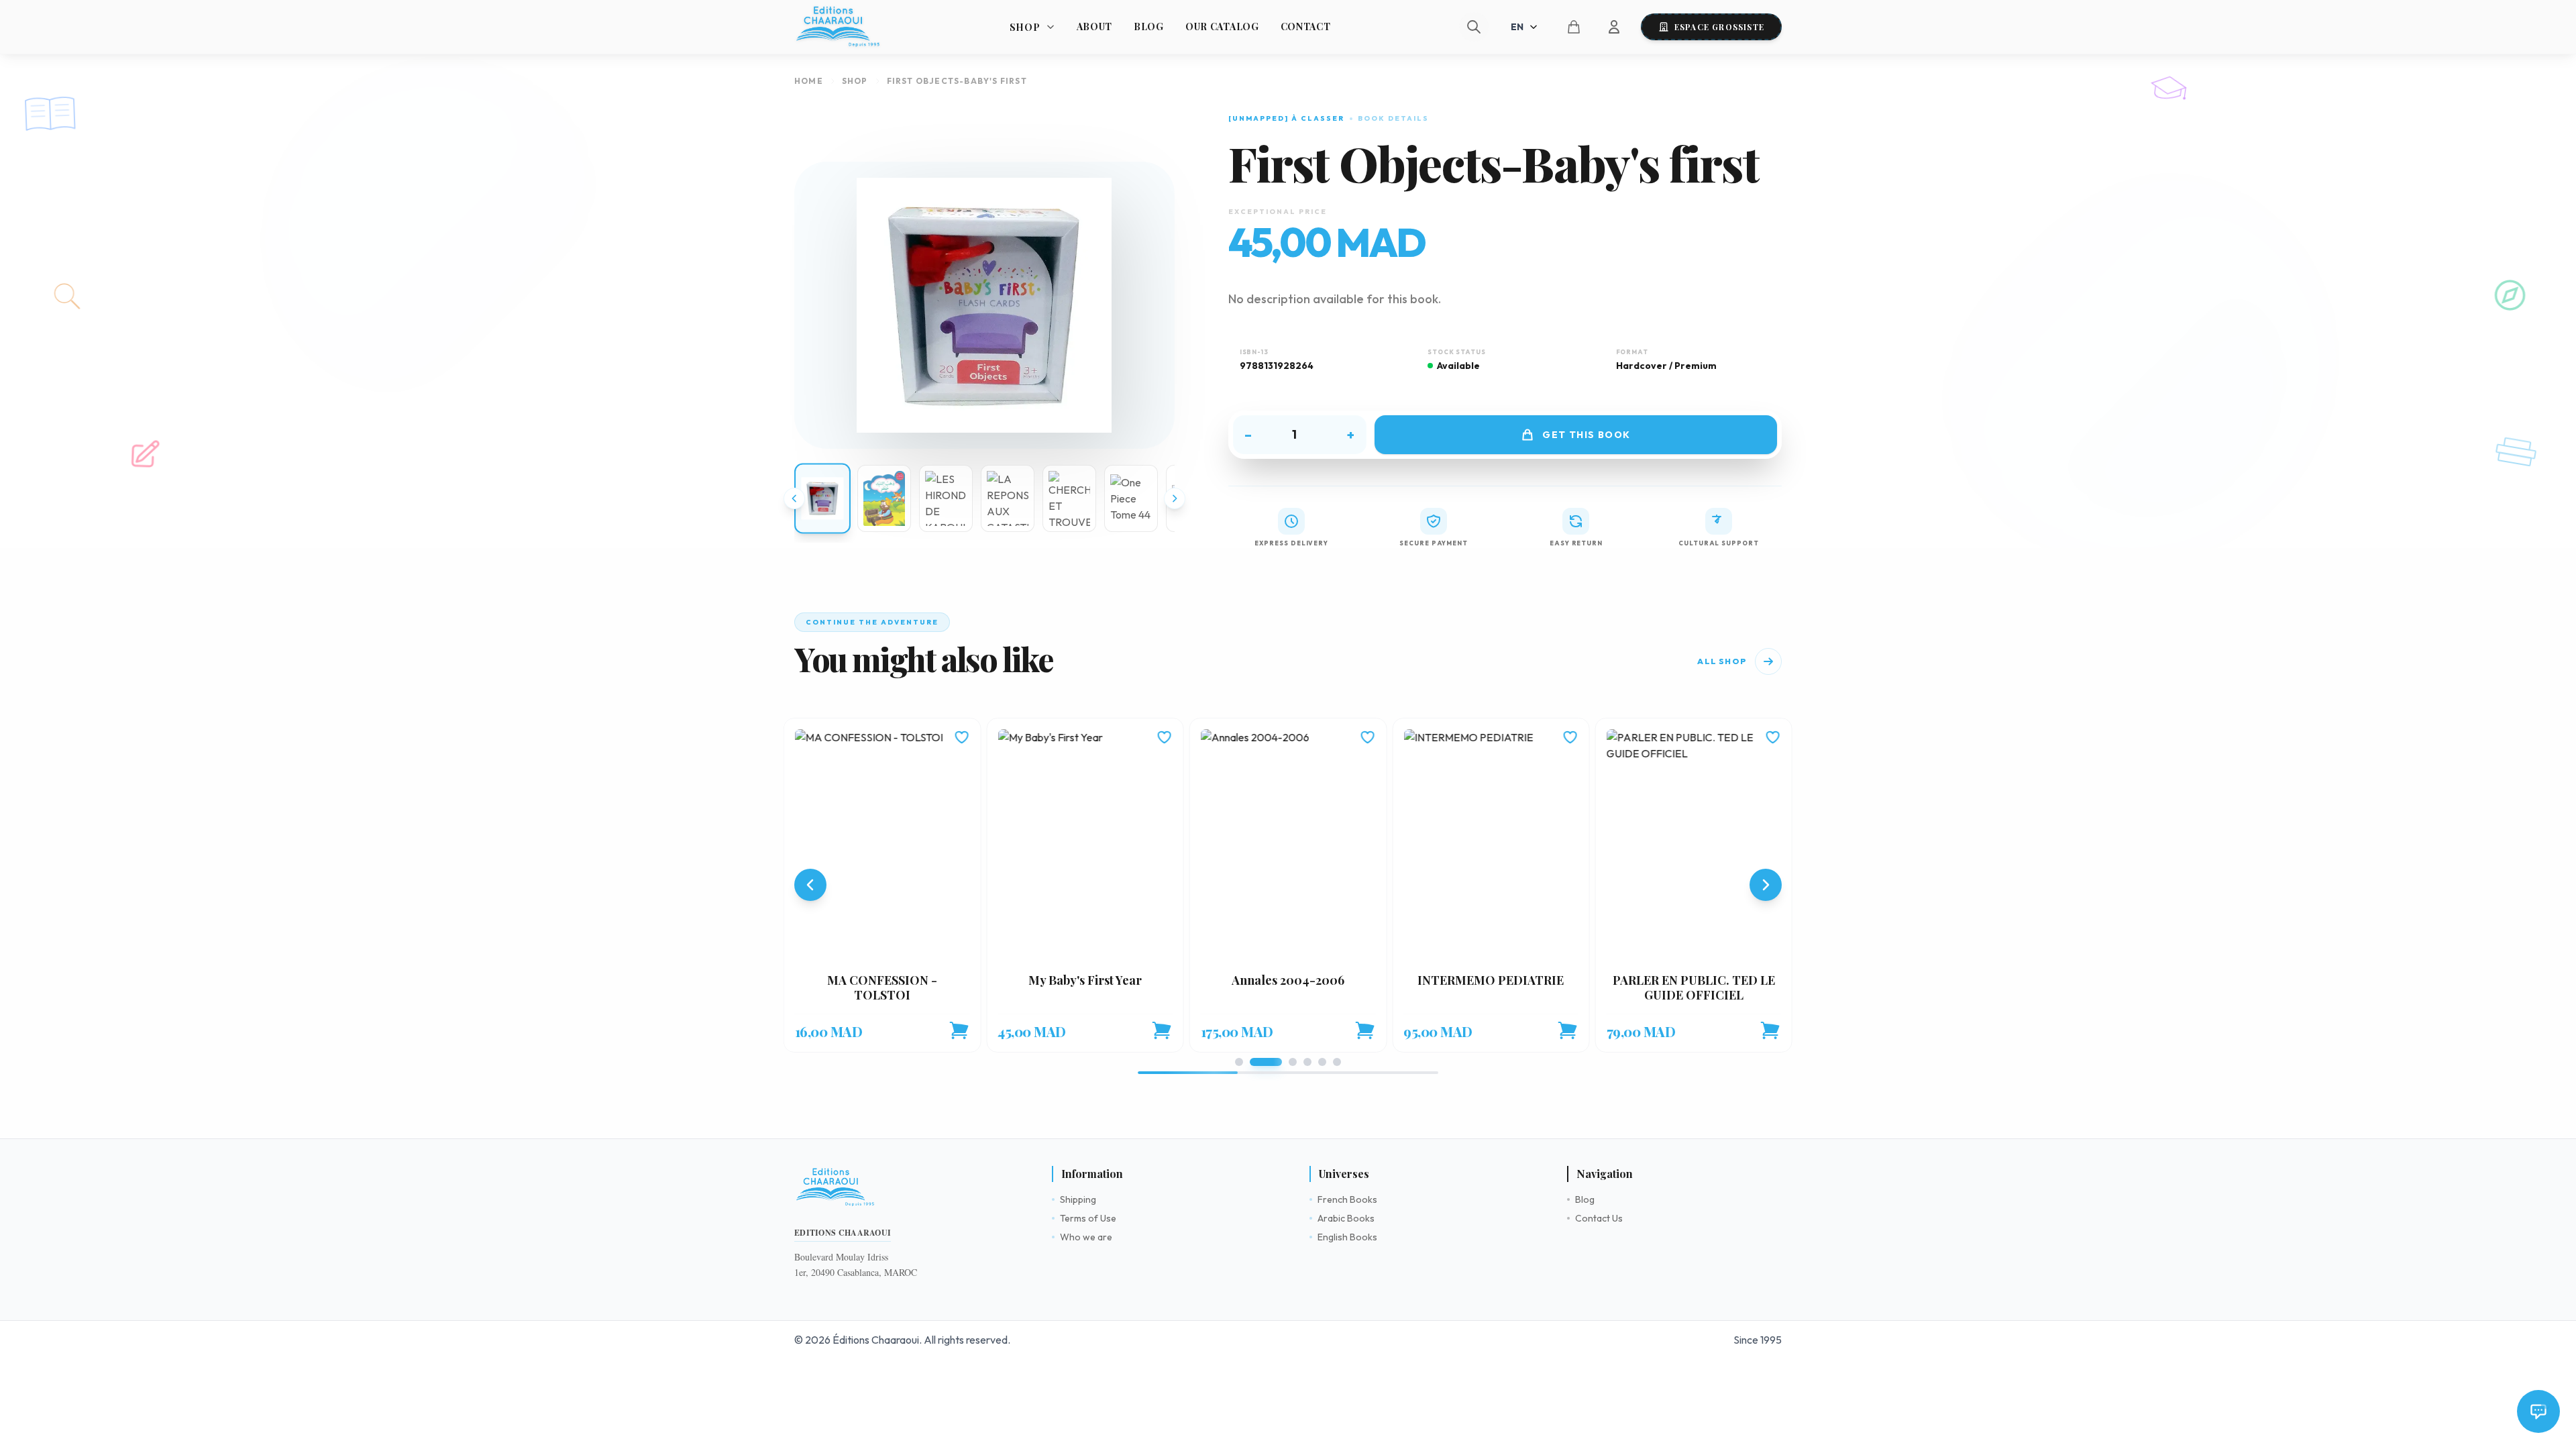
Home (809, 81)
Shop (855, 81)
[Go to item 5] (1322, 1062)
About (1095, 26)
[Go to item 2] (1266, 1062)
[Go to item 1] (1239, 1062)
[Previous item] (810, 885)
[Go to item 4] (1307, 1062)
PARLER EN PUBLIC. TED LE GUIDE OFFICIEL (1694, 988)
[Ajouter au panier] (959, 1030)
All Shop (1722, 661)
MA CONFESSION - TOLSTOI (882, 988)
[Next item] (1766, 885)
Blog (1149, 26)
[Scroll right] (1175, 498)
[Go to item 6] (1337, 1062)
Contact (1306, 26)
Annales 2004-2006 (1288, 980)
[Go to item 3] (1293, 1062)
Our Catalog (1222, 26)
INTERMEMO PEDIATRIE (1491, 980)
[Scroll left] (794, 498)
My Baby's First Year (1085, 980)
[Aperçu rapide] (882, 846)
